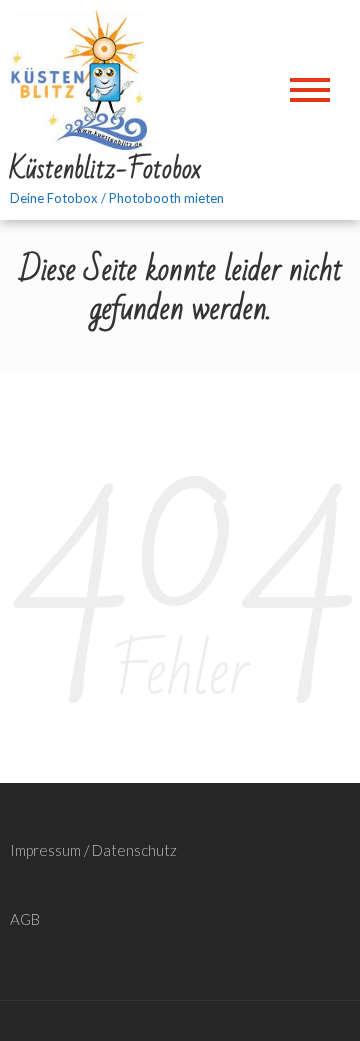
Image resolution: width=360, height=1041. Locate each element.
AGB (25, 919)
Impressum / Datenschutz (93, 850)
